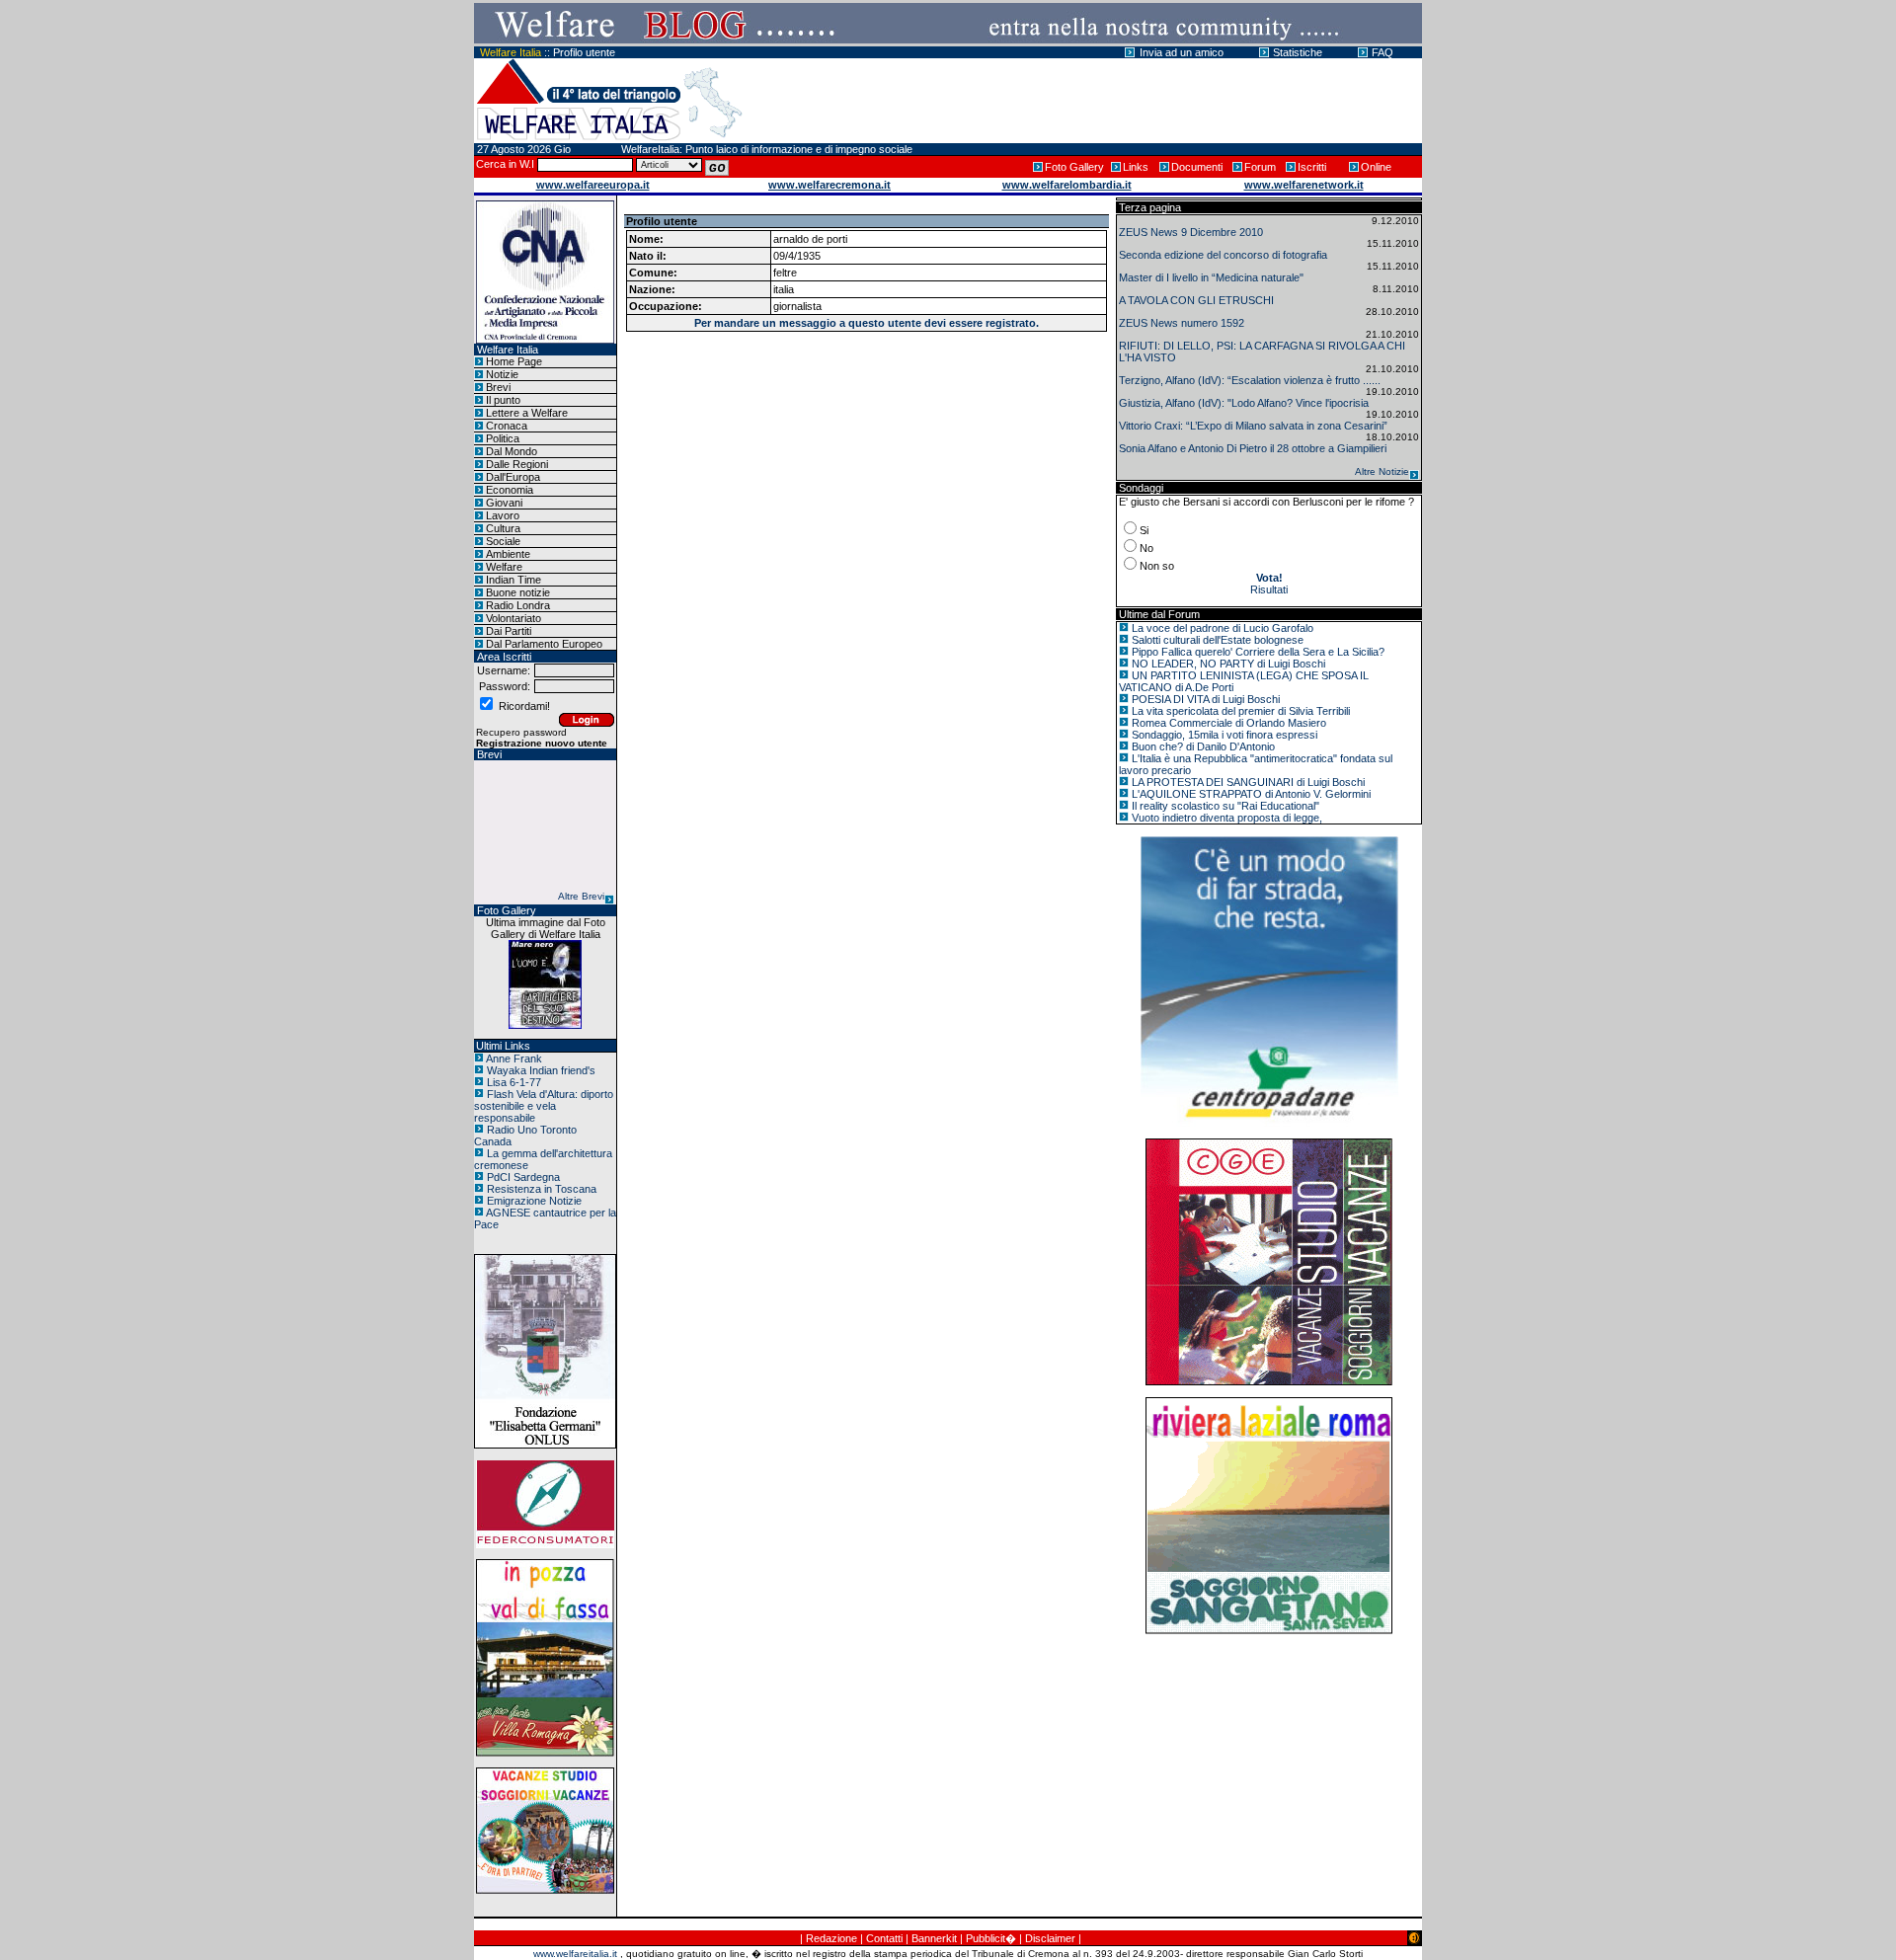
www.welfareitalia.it (575, 1954)
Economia (510, 490)
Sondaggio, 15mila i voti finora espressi (1224, 735)
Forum (1260, 167)
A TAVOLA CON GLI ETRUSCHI (1196, 300)
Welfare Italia (511, 52)
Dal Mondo (512, 451)
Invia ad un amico (1182, 52)
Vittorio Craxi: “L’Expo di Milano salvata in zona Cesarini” (1253, 426)
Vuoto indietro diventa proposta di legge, (1227, 818)
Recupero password (521, 732)
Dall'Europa (513, 477)
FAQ (1382, 52)
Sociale (503, 541)
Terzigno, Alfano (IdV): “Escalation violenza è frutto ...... (1250, 380)
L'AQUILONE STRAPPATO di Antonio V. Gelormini (1251, 794)
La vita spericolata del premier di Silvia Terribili (1241, 711)
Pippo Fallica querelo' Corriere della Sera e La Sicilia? (1258, 652)
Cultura (503, 528)
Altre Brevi (581, 896)
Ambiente (508, 554)
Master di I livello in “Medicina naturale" (1211, 277)
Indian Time (513, 580)
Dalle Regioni (517, 464)
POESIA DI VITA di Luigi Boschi (1206, 699)
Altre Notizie (1382, 471)
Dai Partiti (509, 631)
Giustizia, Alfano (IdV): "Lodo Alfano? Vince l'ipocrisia (1244, 403)
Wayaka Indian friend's (541, 1070)
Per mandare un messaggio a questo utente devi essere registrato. (867, 323)
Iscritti (1312, 167)
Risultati (1269, 589)
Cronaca (507, 426)
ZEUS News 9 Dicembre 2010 (1191, 232)
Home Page (514, 361)
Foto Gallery (1074, 167)
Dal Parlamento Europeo (544, 644)
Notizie (502, 374)
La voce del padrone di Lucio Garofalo (1223, 628)
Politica (503, 438)
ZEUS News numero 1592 (1182, 323)
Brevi (498, 387)
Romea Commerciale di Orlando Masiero (1229, 723)
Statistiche (1298, 52)
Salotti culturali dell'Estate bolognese (1218, 640)
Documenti (1197, 167)
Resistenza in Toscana (542, 1189)
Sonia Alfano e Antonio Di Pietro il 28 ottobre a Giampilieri (1253, 448)
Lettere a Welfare (527, 413)
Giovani (504, 503)
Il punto (503, 400)
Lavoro (503, 515)
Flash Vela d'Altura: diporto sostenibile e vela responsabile (544, 1106)
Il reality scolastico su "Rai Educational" (1225, 806)
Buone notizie (518, 592)
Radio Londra (518, 605)
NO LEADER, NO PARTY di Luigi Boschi (1228, 664)
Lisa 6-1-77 (514, 1082)
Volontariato (513, 618)
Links (1136, 167)
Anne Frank (514, 1058)
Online (1376, 167)
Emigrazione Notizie (534, 1201)
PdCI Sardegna (523, 1177)
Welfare (504, 567)
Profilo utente (584, 52)
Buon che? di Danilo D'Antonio (1203, 746)
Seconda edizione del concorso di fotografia (1223, 255)
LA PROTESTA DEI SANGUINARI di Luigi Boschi (1248, 782)
